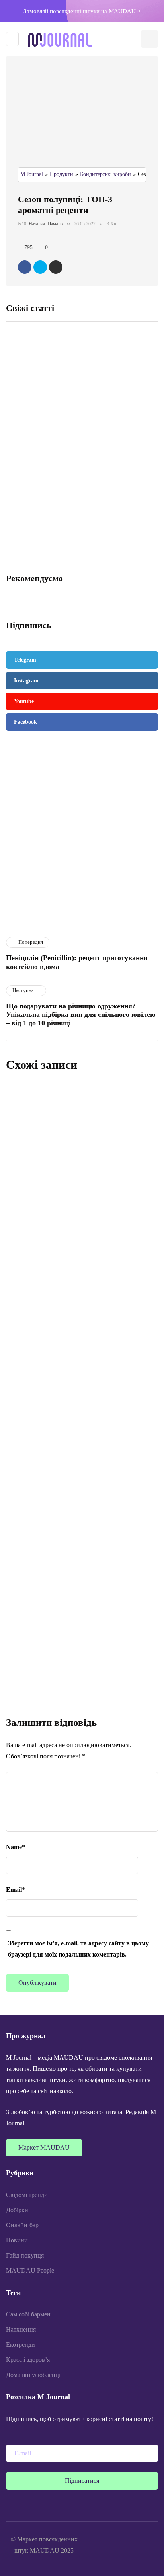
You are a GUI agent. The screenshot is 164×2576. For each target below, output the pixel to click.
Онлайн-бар (22, 2225)
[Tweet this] (40, 267)
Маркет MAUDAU (44, 2147)
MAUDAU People (30, 2270)
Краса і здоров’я (28, 2360)
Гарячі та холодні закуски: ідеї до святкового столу (31, 439)
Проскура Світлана (36, 1409)
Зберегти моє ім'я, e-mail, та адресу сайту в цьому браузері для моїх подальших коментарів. (78, 1949)
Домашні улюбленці (33, 2375)
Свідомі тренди (27, 2195)
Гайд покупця (25, 2255)
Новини (17, 2240)
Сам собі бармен (28, 2314)
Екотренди (20, 2345)
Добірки (17, 2210)
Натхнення (21, 2329)
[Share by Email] (56, 267)
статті (20, 920)
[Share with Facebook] (25, 267)
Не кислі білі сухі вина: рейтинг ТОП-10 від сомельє (118, 439)
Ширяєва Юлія (32, 1171)
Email (16, 1890)
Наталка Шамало (46, 224)
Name (16, 1847)
